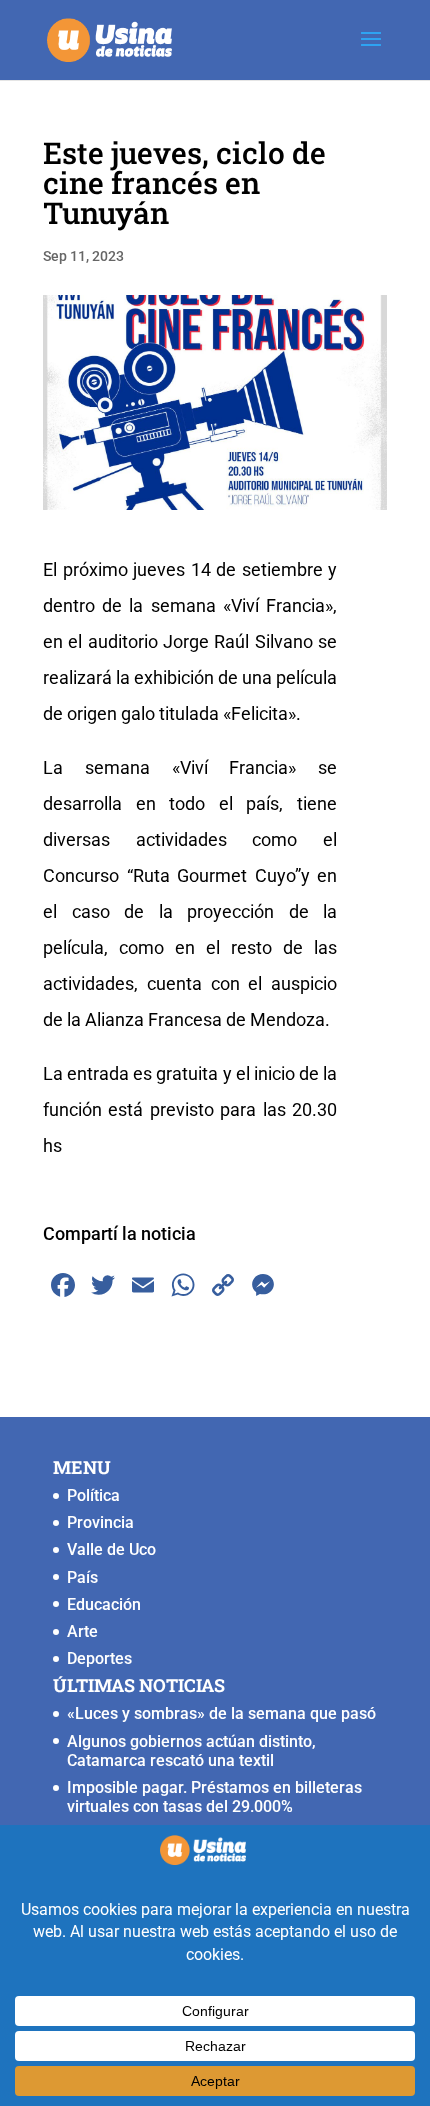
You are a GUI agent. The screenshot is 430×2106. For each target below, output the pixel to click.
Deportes (99, 1658)
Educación (104, 1604)
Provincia (100, 1522)
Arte (82, 1631)
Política (93, 1495)
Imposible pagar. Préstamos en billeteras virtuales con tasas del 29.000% (214, 1797)
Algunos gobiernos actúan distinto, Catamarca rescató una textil (191, 1751)
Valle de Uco (111, 1549)
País (82, 1577)
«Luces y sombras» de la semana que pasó (221, 1713)
